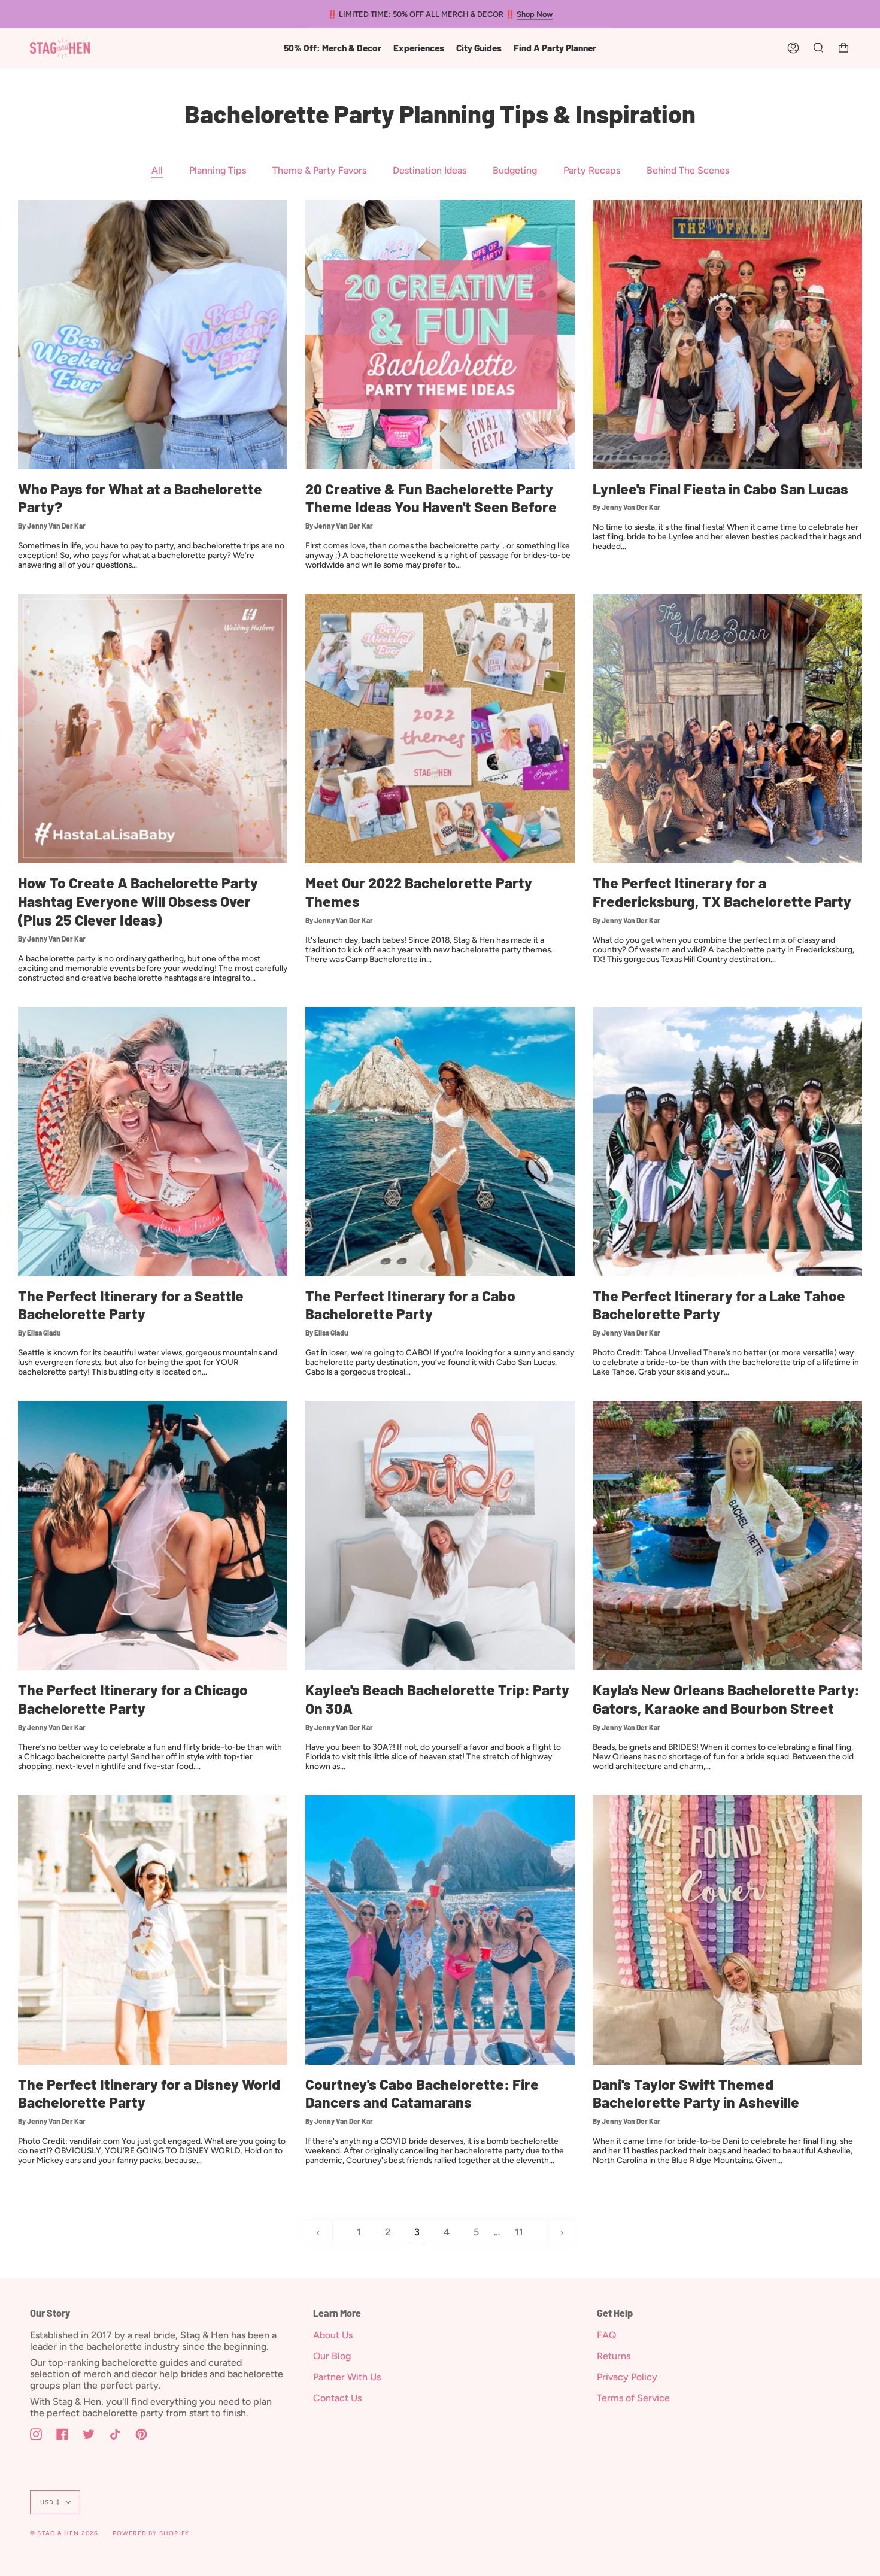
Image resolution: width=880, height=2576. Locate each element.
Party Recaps (592, 170)
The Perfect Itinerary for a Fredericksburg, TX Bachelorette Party (722, 892)
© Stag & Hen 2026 (64, 2533)
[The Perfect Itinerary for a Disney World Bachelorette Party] (153, 1930)
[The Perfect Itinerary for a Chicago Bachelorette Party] (153, 1536)
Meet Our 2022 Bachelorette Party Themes (419, 892)
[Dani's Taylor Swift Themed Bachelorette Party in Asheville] (727, 1930)
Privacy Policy (627, 2377)
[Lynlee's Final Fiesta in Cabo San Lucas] (727, 335)
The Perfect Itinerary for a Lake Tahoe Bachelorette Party (719, 1305)
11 (519, 2232)
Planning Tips (218, 170)
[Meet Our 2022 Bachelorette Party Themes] (440, 729)
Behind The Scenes (688, 170)
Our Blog (332, 2356)
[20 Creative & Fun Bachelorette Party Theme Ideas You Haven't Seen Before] (440, 335)
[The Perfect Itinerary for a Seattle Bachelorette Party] (153, 1142)
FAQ (607, 2335)
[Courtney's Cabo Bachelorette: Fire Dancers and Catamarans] (440, 1930)
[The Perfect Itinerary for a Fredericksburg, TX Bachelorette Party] (727, 729)
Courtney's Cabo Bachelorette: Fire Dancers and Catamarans (422, 2093)
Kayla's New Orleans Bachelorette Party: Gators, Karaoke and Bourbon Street (726, 1699)
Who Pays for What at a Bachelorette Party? (140, 498)
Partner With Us (347, 2377)
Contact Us (337, 2398)
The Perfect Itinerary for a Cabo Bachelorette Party (410, 1305)
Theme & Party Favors (319, 170)
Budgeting (515, 170)
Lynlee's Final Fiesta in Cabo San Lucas (720, 489)
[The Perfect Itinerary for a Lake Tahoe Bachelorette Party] (727, 1142)
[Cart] (843, 48)
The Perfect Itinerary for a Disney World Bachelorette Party (149, 2093)
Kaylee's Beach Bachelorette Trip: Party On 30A (437, 1699)
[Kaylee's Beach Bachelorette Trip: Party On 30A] (440, 1536)
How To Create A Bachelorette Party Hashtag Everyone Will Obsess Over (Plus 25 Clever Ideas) (138, 901)
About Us (333, 2335)
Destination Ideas (430, 170)
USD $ (50, 2502)
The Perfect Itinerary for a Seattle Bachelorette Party (131, 1305)
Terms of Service (633, 2398)
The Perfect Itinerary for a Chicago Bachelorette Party (133, 1699)
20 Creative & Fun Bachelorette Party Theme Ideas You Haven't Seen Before (431, 498)
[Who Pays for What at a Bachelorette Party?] (153, 335)
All (157, 170)
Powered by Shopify (151, 2533)
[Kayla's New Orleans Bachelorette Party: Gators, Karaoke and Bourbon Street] (727, 1536)
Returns (614, 2356)
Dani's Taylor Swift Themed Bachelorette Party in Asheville (696, 2093)
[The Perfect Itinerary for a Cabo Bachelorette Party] (440, 1142)
